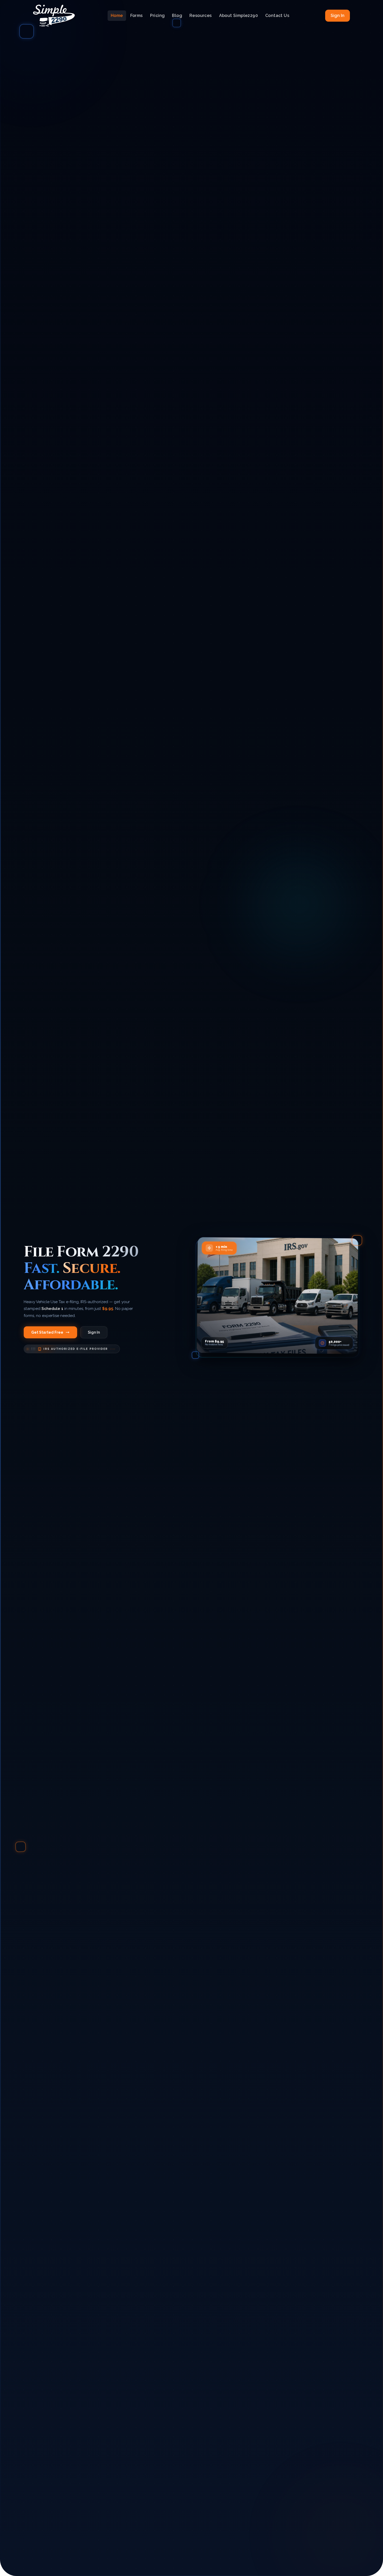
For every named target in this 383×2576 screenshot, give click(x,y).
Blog (177, 16)
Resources (201, 16)
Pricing (157, 16)
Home (117, 16)
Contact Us (277, 16)
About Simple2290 (239, 16)
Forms (137, 16)
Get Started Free (47, 1332)
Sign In (338, 16)
